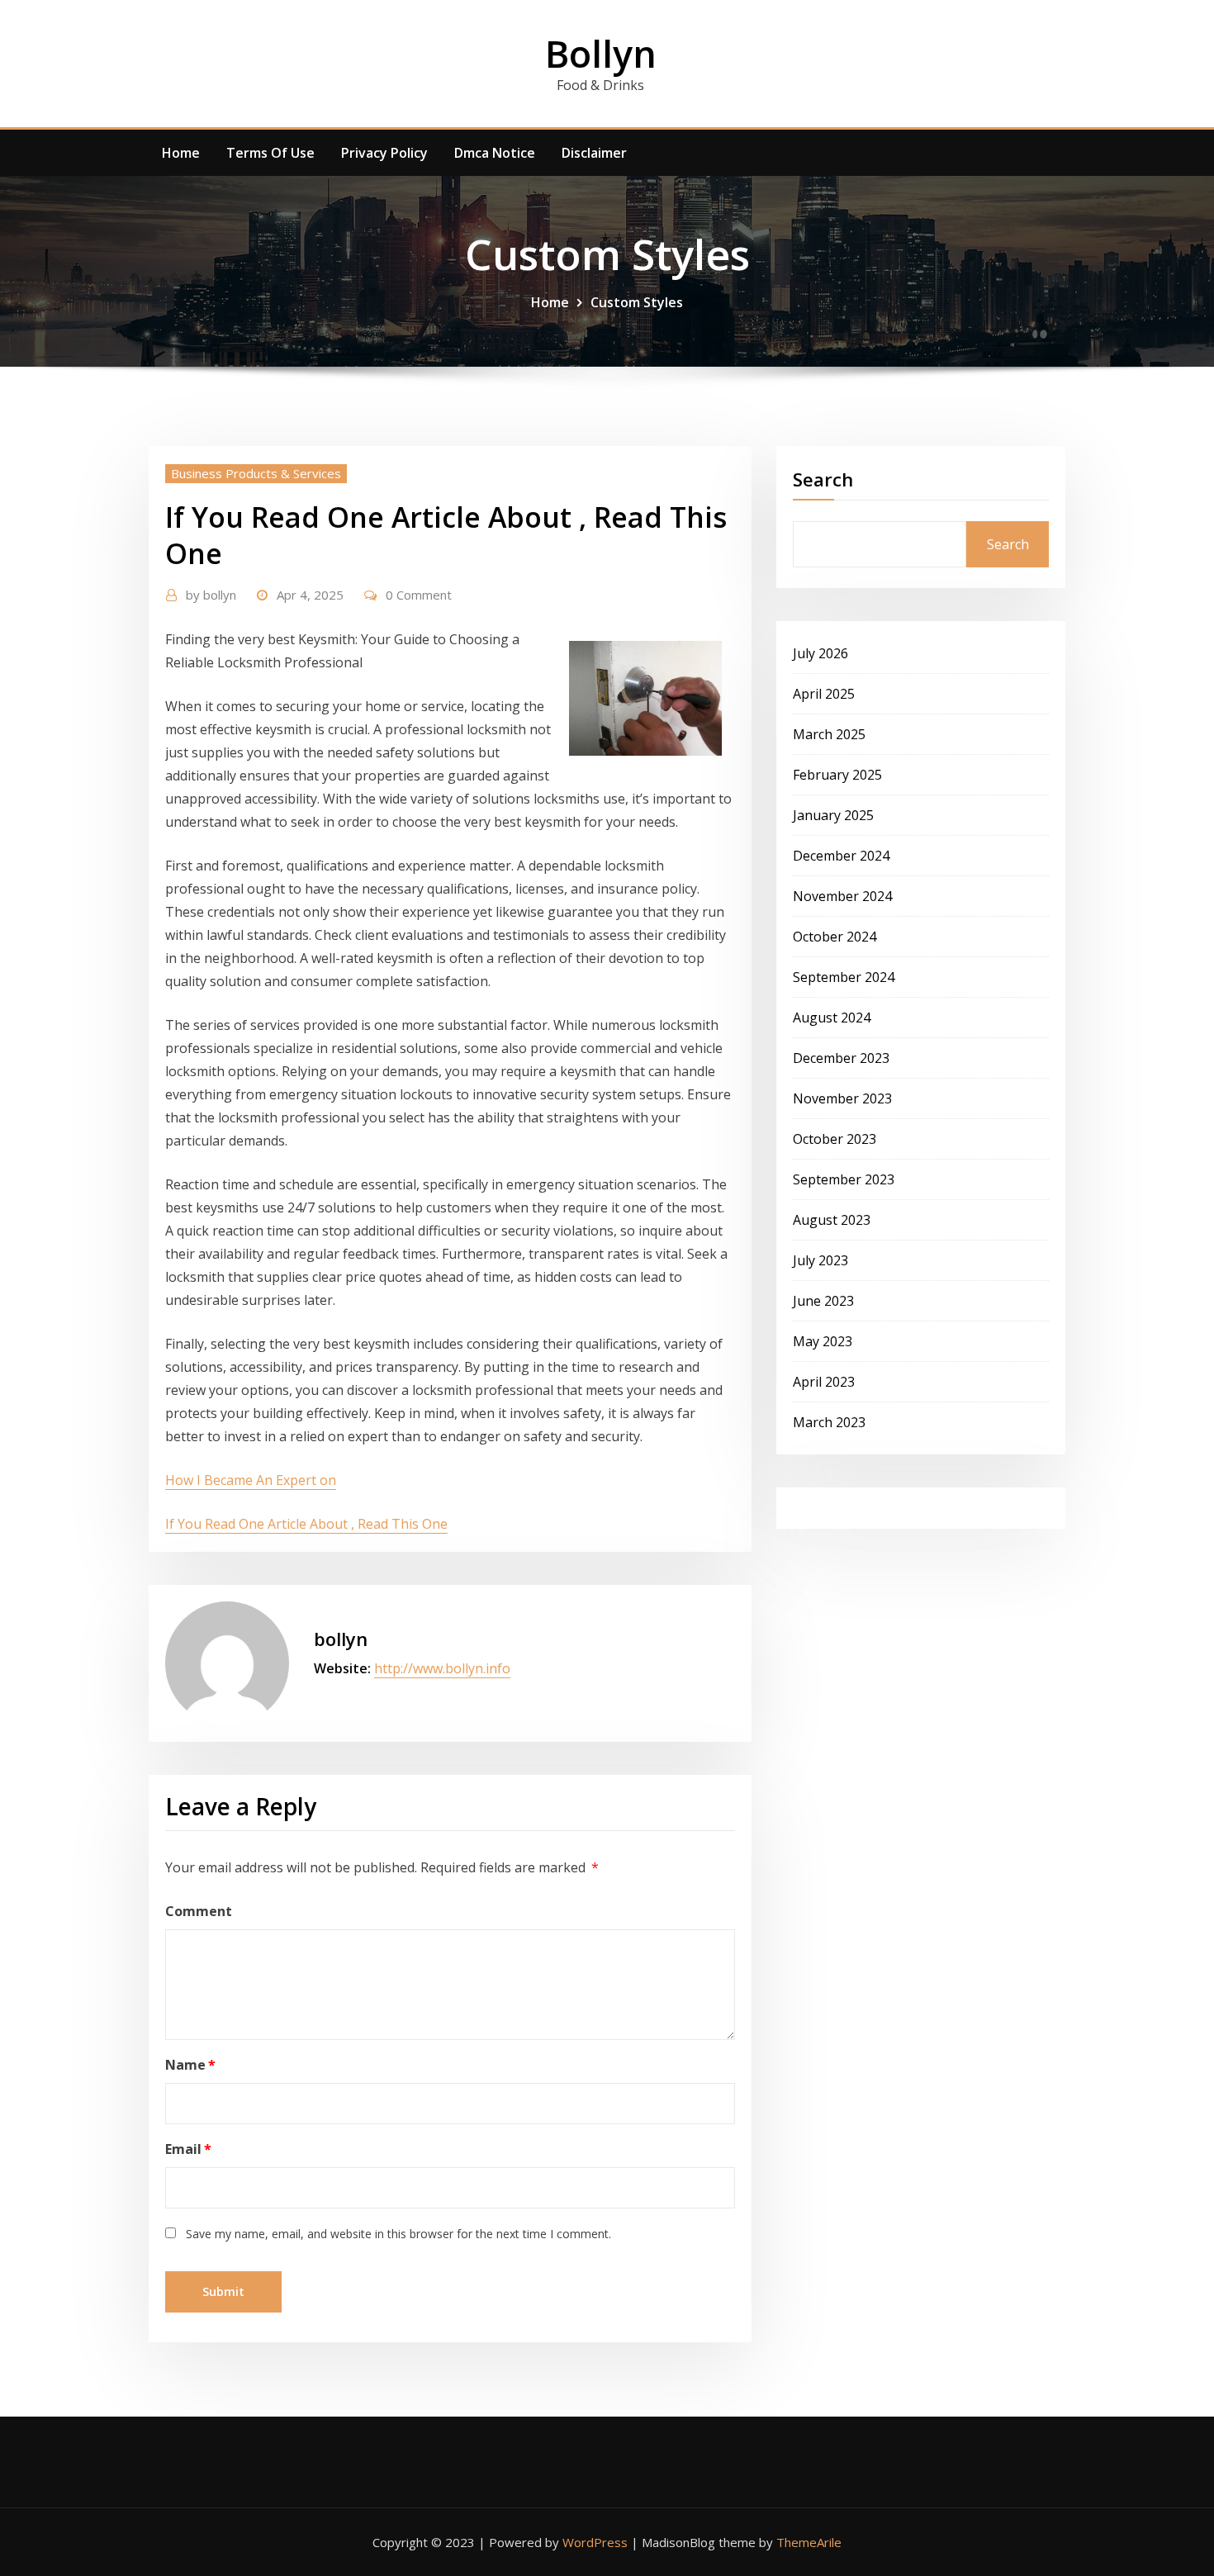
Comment (199, 1911)
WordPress (595, 2542)
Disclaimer (594, 153)
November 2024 (842, 896)
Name (190, 2065)
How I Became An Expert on (251, 1480)
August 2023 (832, 1220)
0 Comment (419, 595)
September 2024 (844, 977)
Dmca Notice (495, 153)
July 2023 (820, 1260)
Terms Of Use (270, 153)
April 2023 (824, 1382)
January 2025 (833, 815)
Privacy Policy (384, 153)
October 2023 (835, 1139)
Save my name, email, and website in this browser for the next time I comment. (398, 2234)
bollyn (211, 595)
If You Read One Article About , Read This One (306, 1524)
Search (823, 479)
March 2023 (829, 1422)
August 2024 (832, 1018)
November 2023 (842, 1098)
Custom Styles (637, 302)
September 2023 (844, 1179)
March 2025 (829, 734)
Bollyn (601, 53)
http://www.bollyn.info (442, 1668)
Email (188, 2149)
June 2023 (823, 1301)
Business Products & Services (256, 473)
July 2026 (820, 653)
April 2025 (824, 694)
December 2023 (841, 1058)
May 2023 (823, 1341)
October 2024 (835, 937)
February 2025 (837, 775)
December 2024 (841, 856)
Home (181, 153)
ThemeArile (809, 2542)
